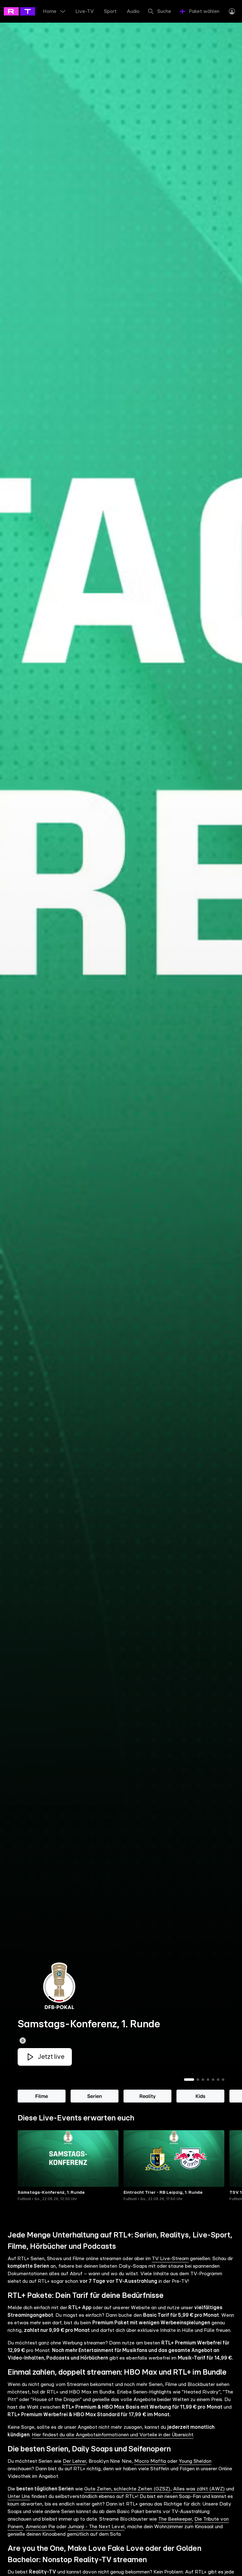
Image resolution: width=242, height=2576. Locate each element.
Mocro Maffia (150, 2461)
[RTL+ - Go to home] (32, 11)
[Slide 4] (208, 2080)
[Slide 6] (218, 2080)
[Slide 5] (213, 2080)
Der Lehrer (74, 2461)
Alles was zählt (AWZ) (199, 2489)
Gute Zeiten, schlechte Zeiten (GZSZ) (127, 2489)
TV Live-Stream (170, 2259)
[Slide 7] (223, 2080)
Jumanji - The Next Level (96, 2527)
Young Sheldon (195, 2461)
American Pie (40, 2527)
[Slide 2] (198, 2080)
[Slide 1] (189, 2080)
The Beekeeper (175, 2519)
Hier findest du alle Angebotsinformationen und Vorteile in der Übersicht (113, 2435)
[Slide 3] (203, 2080)
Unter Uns (19, 2496)
